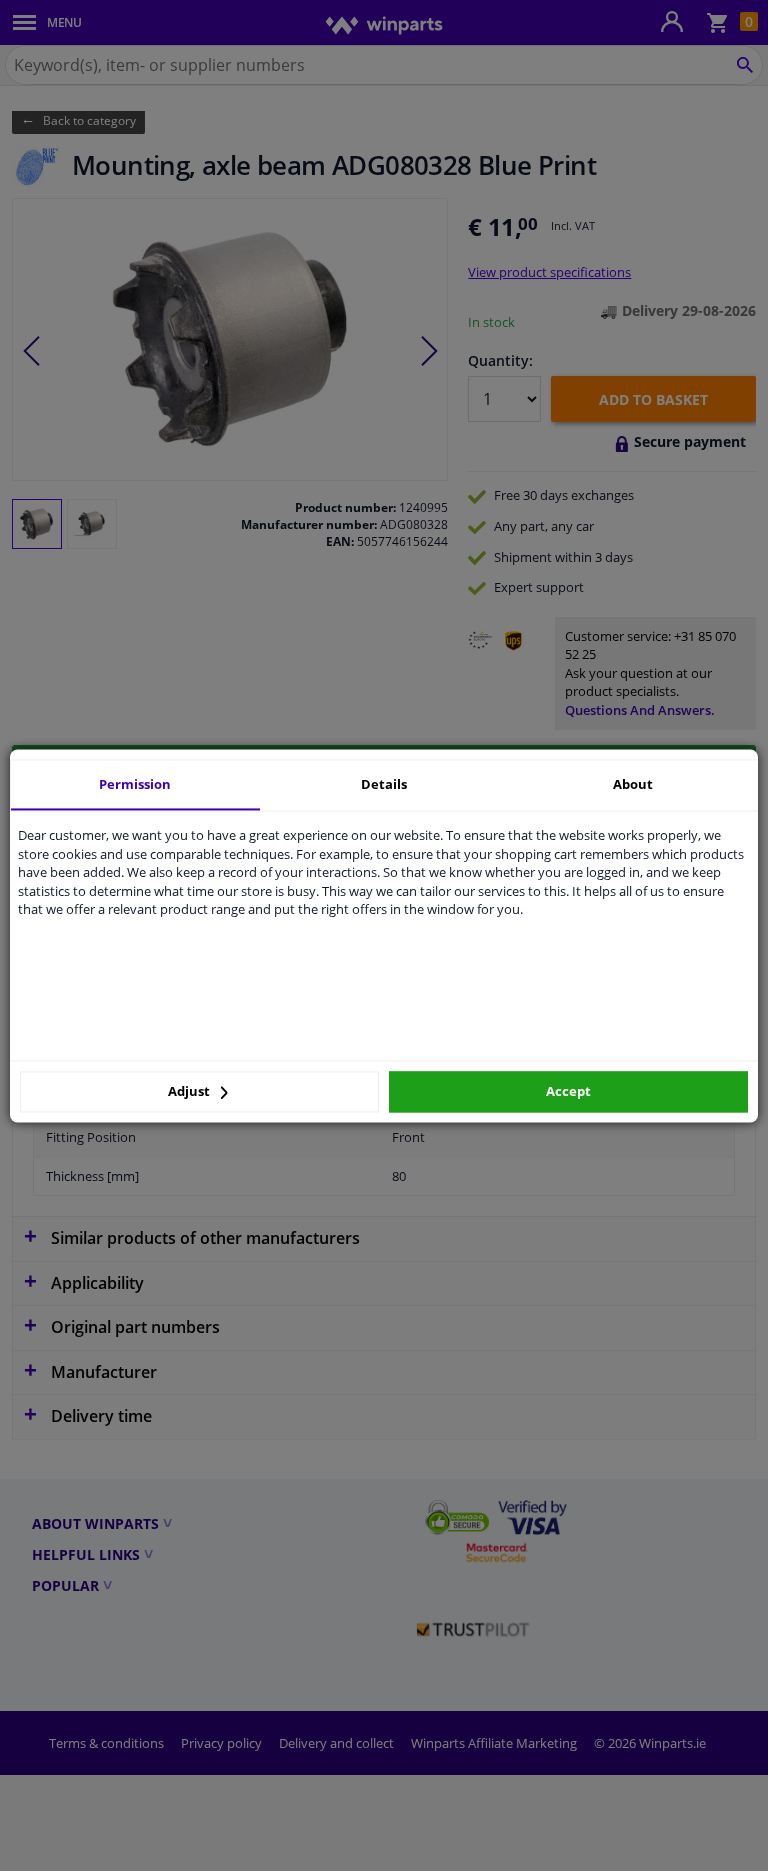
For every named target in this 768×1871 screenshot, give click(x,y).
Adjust (190, 1092)
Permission (135, 784)
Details (384, 784)
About (633, 784)
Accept (568, 1092)
